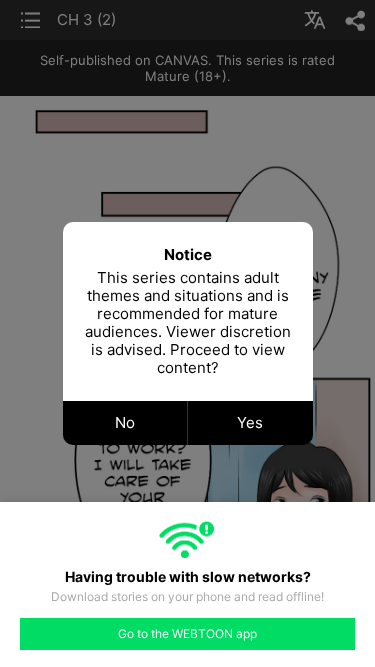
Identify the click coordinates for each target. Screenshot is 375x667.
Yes (250, 422)
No (125, 422)
